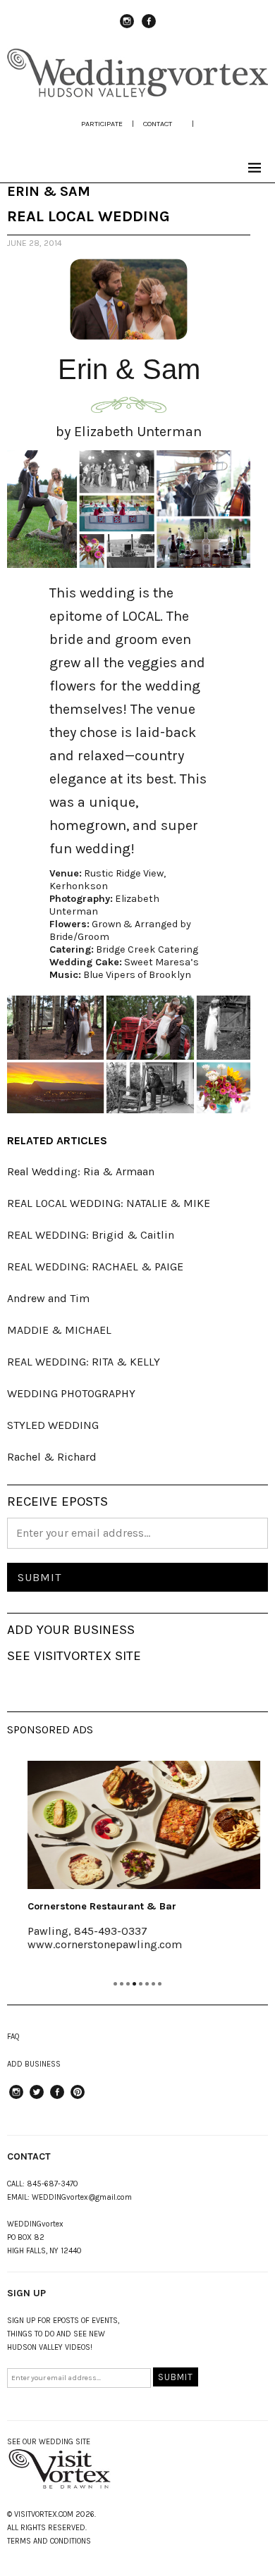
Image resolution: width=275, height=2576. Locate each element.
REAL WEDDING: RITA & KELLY (84, 1362)
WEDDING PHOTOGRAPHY (71, 1393)
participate (102, 124)
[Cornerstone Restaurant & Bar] (137, 1825)
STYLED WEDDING (53, 1425)
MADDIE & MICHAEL (59, 1330)
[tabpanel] (137, 1865)
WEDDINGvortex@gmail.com (82, 2197)
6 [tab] (147, 1984)
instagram (127, 27)
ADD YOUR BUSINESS (71, 1630)
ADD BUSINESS (34, 2064)
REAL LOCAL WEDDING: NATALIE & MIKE (109, 1203)
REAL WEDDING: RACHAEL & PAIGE (95, 1267)
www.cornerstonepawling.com (98, 1944)
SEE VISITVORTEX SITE (74, 1656)
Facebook (149, 27)
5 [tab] (141, 1984)
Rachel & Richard (52, 1457)
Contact (158, 124)
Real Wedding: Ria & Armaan (81, 1171)
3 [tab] (128, 1984)
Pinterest (78, 2098)
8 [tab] (160, 1984)
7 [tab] (153, 1984)
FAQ (13, 2037)
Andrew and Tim (48, 1298)
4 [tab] (134, 1984)
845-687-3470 (53, 2184)
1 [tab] (115, 1984)
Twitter (37, 2098)
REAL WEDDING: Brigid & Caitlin (91, 1235)
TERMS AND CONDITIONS (49, 2541)
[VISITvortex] (137, 94)
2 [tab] (122, 1984)
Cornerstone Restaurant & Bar (96, 1906)
